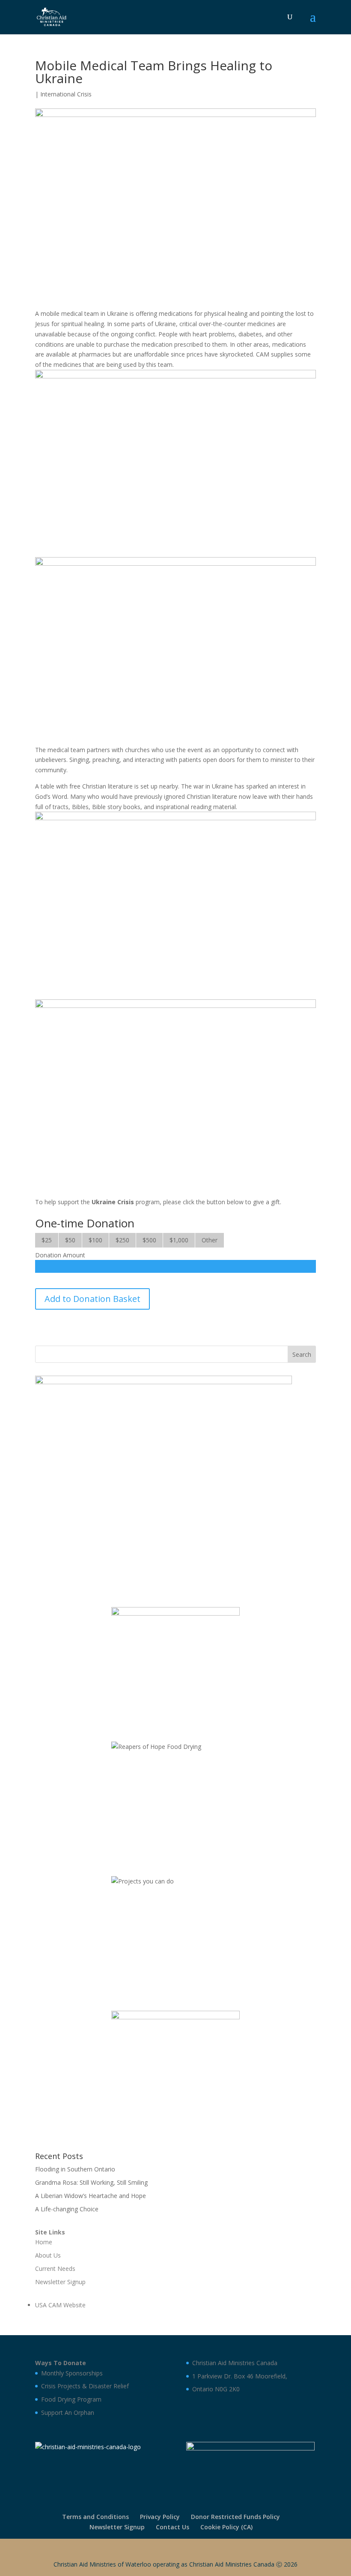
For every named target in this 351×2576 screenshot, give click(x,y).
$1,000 (179, 1240)
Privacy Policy (160, 2517)
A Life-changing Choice (67, 2209)
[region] (164, 1483)
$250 (122, 1240)
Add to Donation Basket (92, 1299)
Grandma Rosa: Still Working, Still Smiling (91, 2182)
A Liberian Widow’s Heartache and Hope (91, 2196)
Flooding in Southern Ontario (75, 2169)
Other (210, 1240)
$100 (95, 1240)
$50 (70, 1240)
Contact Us (173, 2527)
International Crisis (66, 94)
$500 (149, 1240)
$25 (47, 1240)
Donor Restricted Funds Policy (235, 2517)
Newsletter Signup (117, 2527)
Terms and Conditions (95, 2517)
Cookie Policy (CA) (226, 2527)
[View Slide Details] (164, 1483)
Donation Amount (60, 1255)
